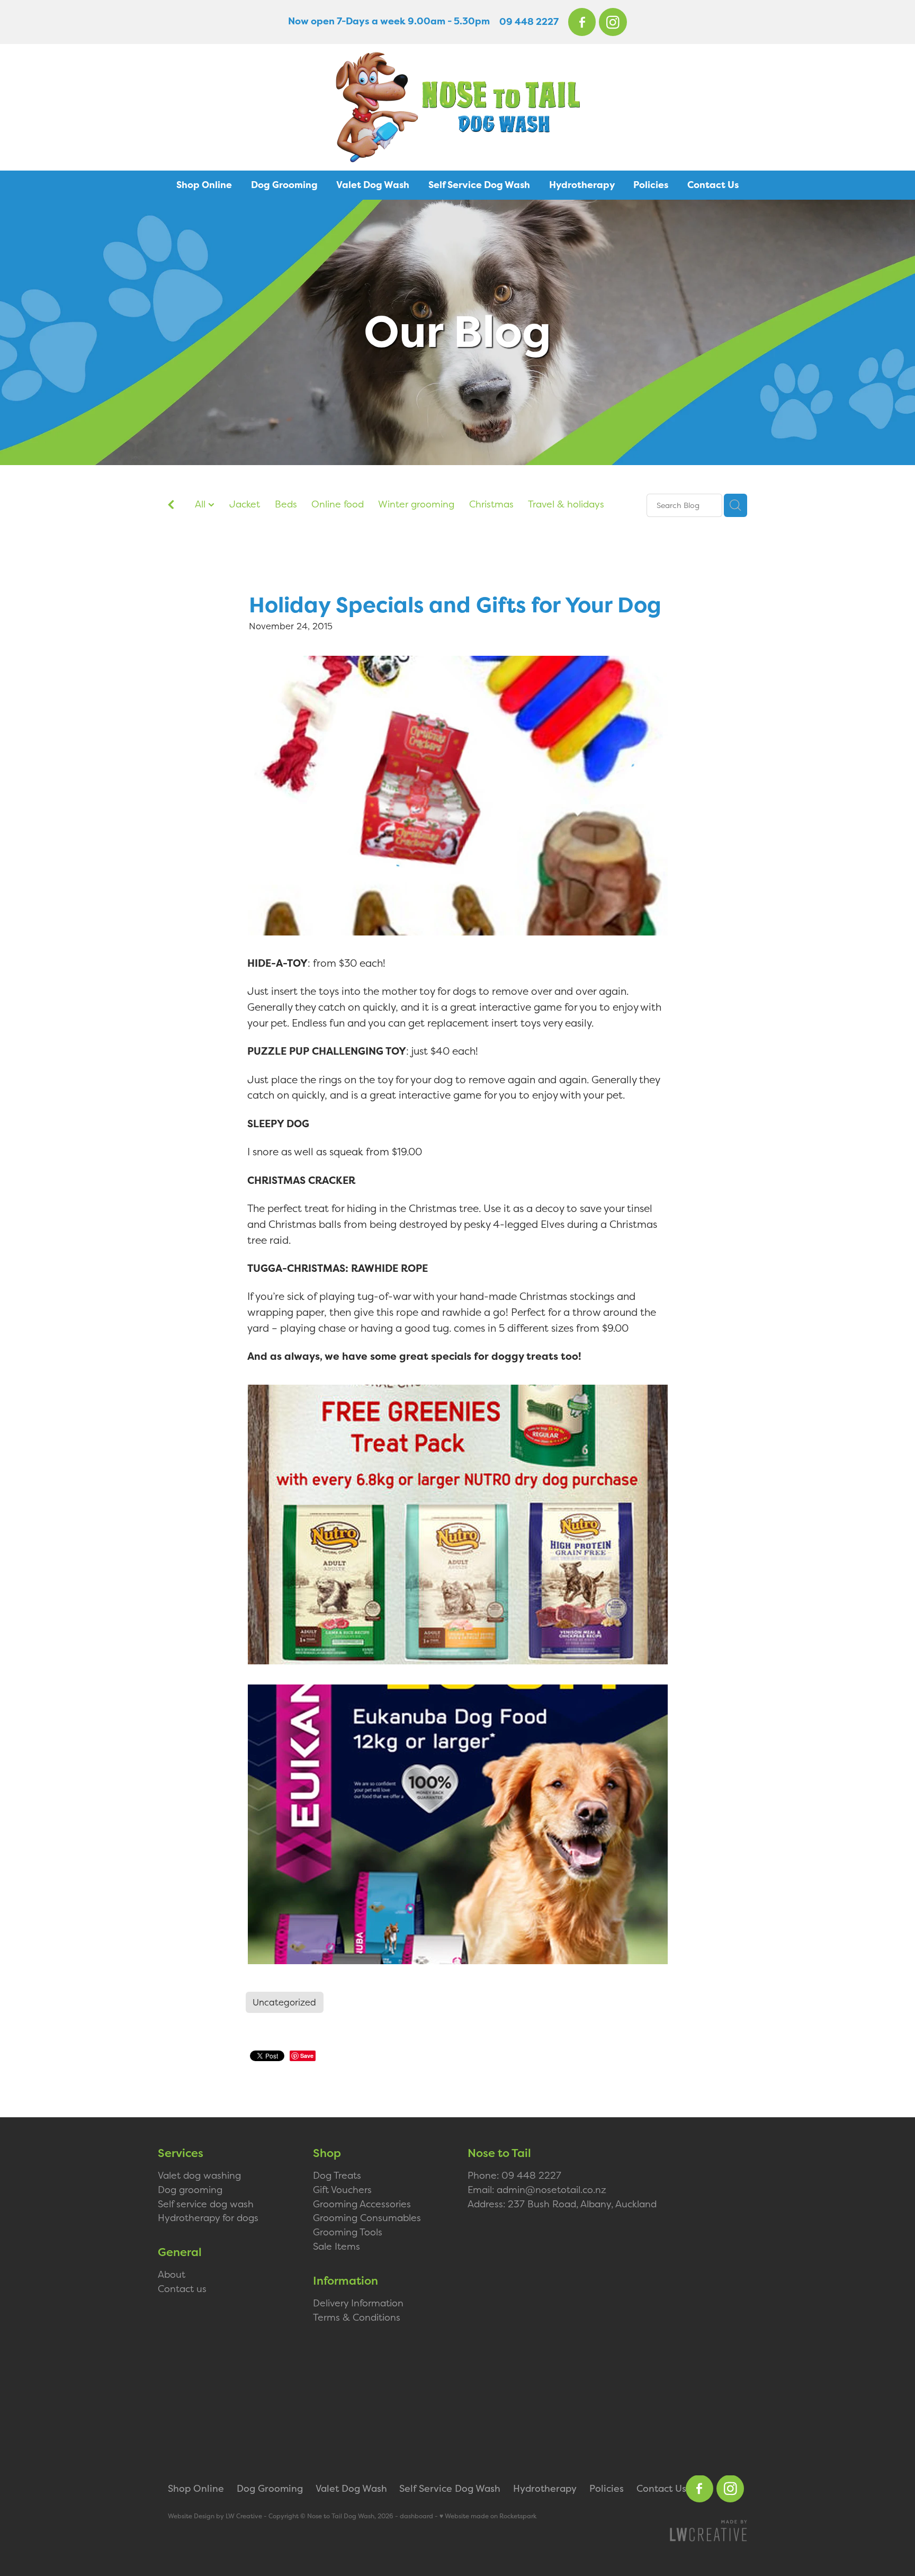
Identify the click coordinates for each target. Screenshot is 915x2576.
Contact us (182, 2289)
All (201, 504)
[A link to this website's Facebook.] (582, 22)
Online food (338, 504)
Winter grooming (416, 504)
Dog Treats (337, 2175)
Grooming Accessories (362, 2204)
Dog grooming (190, 2190)
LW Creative (244, 2516)
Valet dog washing (199, 2175)
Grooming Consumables (367, 2218)
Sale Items (337, 2246)
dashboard (416, 2516)
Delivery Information (358, 2303)
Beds (286, 504)
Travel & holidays (566, 504)
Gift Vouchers (342, 2190)
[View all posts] (171, 506)
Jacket (245, 504)
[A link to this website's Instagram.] (613, 22)
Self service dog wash (206, 2204)
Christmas (491, 504)
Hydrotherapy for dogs (208, 2218)
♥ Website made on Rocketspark (488, 2516)
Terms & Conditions (357, 2317)
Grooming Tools (348, 2232)
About (172, 2274)
